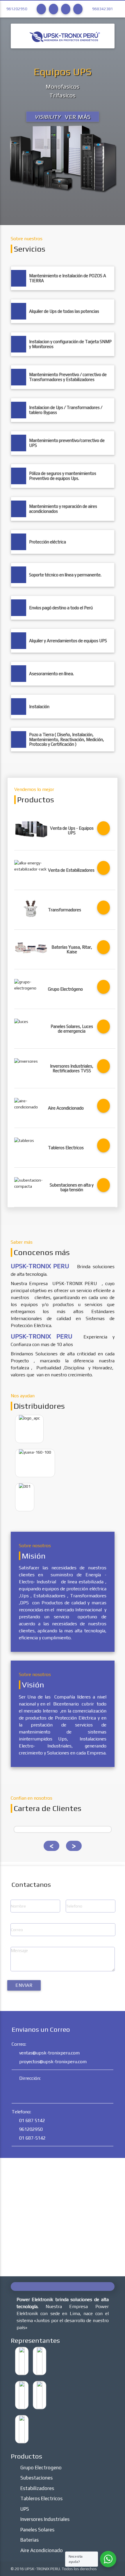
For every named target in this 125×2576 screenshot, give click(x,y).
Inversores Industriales (45, 2519)
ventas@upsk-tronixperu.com (49, 2053)
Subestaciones (36, 2478)
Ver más (63, 117)
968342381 (103, 9)
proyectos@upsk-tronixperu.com (53, 2062)
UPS (25, 2509)
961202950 (17, 9)
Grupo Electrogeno (41, 2468)
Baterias (30, 2540)
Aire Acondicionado (42, 2550)
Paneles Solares (37, 2530)
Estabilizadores (37, 2488)
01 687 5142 (32, 2120)
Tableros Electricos (41, 2498)
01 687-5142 (32, 2138)
